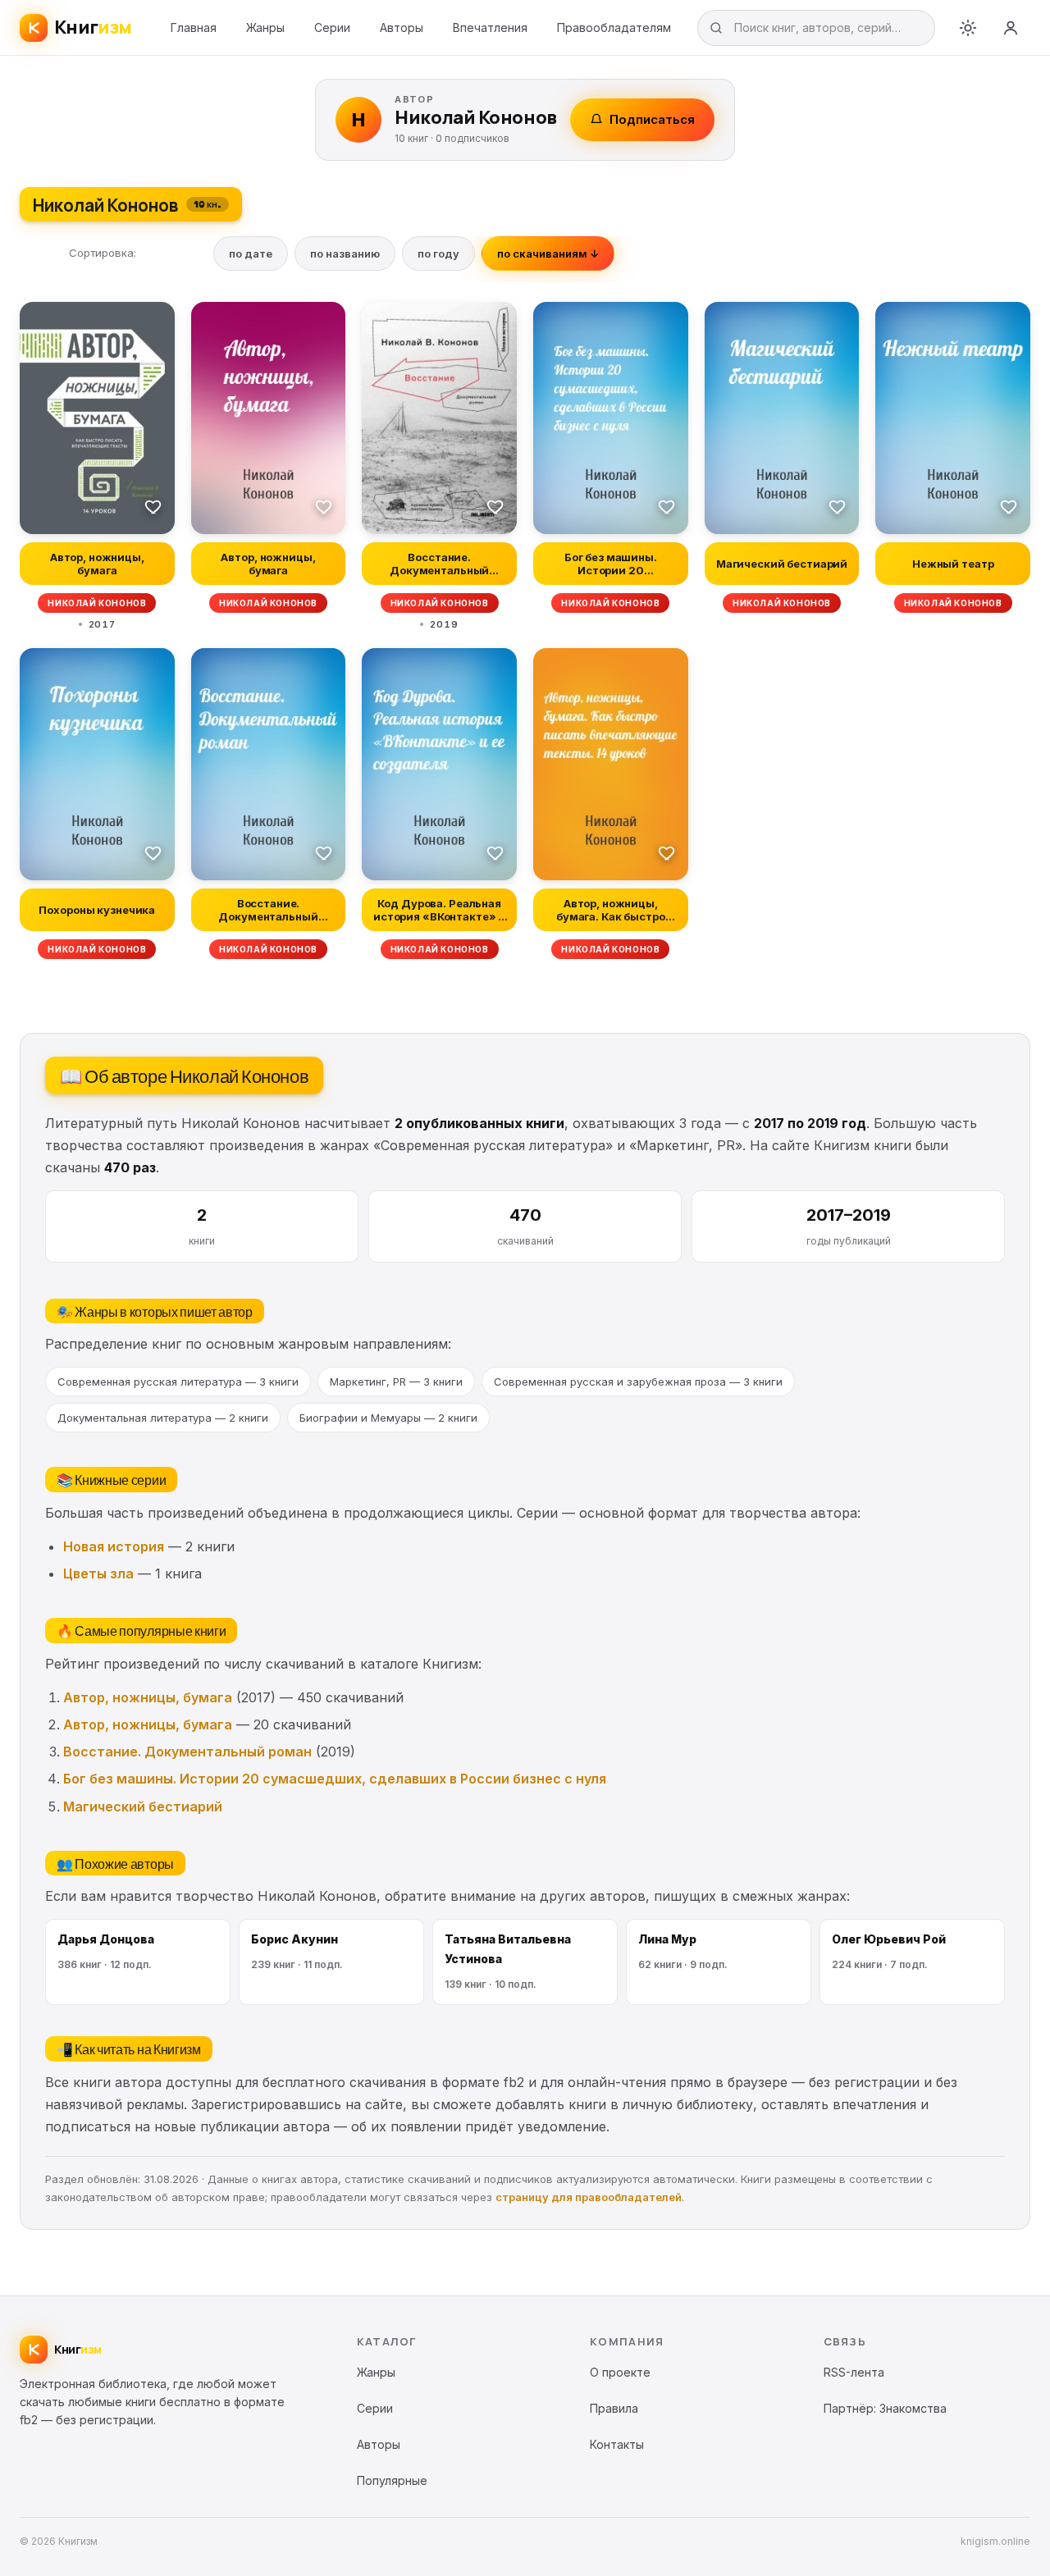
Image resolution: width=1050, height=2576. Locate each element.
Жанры (265, 27)
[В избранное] (153, 506)
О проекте (620, 2372)
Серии (332, 27)
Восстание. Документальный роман (187, 1752)
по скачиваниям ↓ (548, 253)
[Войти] (1011, 28)
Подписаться (652, 119)
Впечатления (490, 27)
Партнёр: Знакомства (885, 2408)
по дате (251, 253)
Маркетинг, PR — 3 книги (396, 1382)
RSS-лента (854, 2372)
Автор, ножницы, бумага (148, 1697)
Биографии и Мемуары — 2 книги (388, 1418)
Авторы (402, 27)
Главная (194, 27)
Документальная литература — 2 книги (163, 1418)
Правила (614, 2408)
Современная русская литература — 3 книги (178, 1382)
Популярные (392, 2480)
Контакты (617, 2444)
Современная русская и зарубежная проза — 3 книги (638, 1382)
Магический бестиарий (143, 1806)
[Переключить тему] (968, 28)
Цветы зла (98, 1573)
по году (438, 253)
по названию (345, 253)
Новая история (114, 1546)
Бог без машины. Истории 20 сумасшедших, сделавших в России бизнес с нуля (335, 1779)
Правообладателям (614, 27)
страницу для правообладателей (589, 2197)
